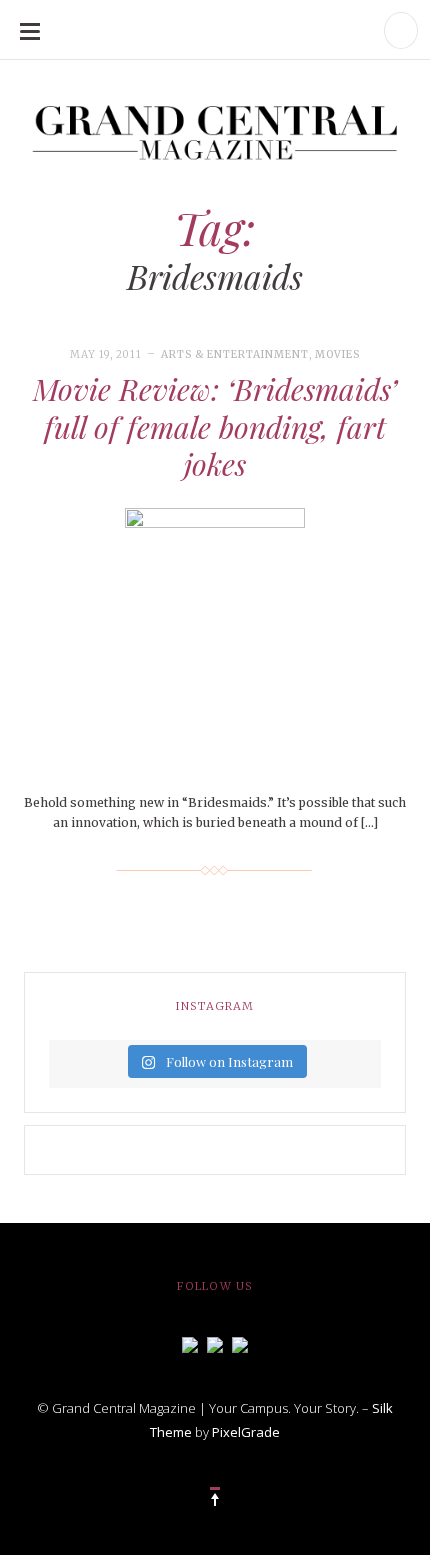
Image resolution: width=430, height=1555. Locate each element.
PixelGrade (246, 1432)
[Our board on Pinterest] (240, 1343)
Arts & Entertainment (235, 354)
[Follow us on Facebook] (190, 1343)
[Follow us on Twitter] (215, 1343)
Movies (337, 354)
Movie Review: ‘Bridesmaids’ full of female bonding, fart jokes (215, 426)
